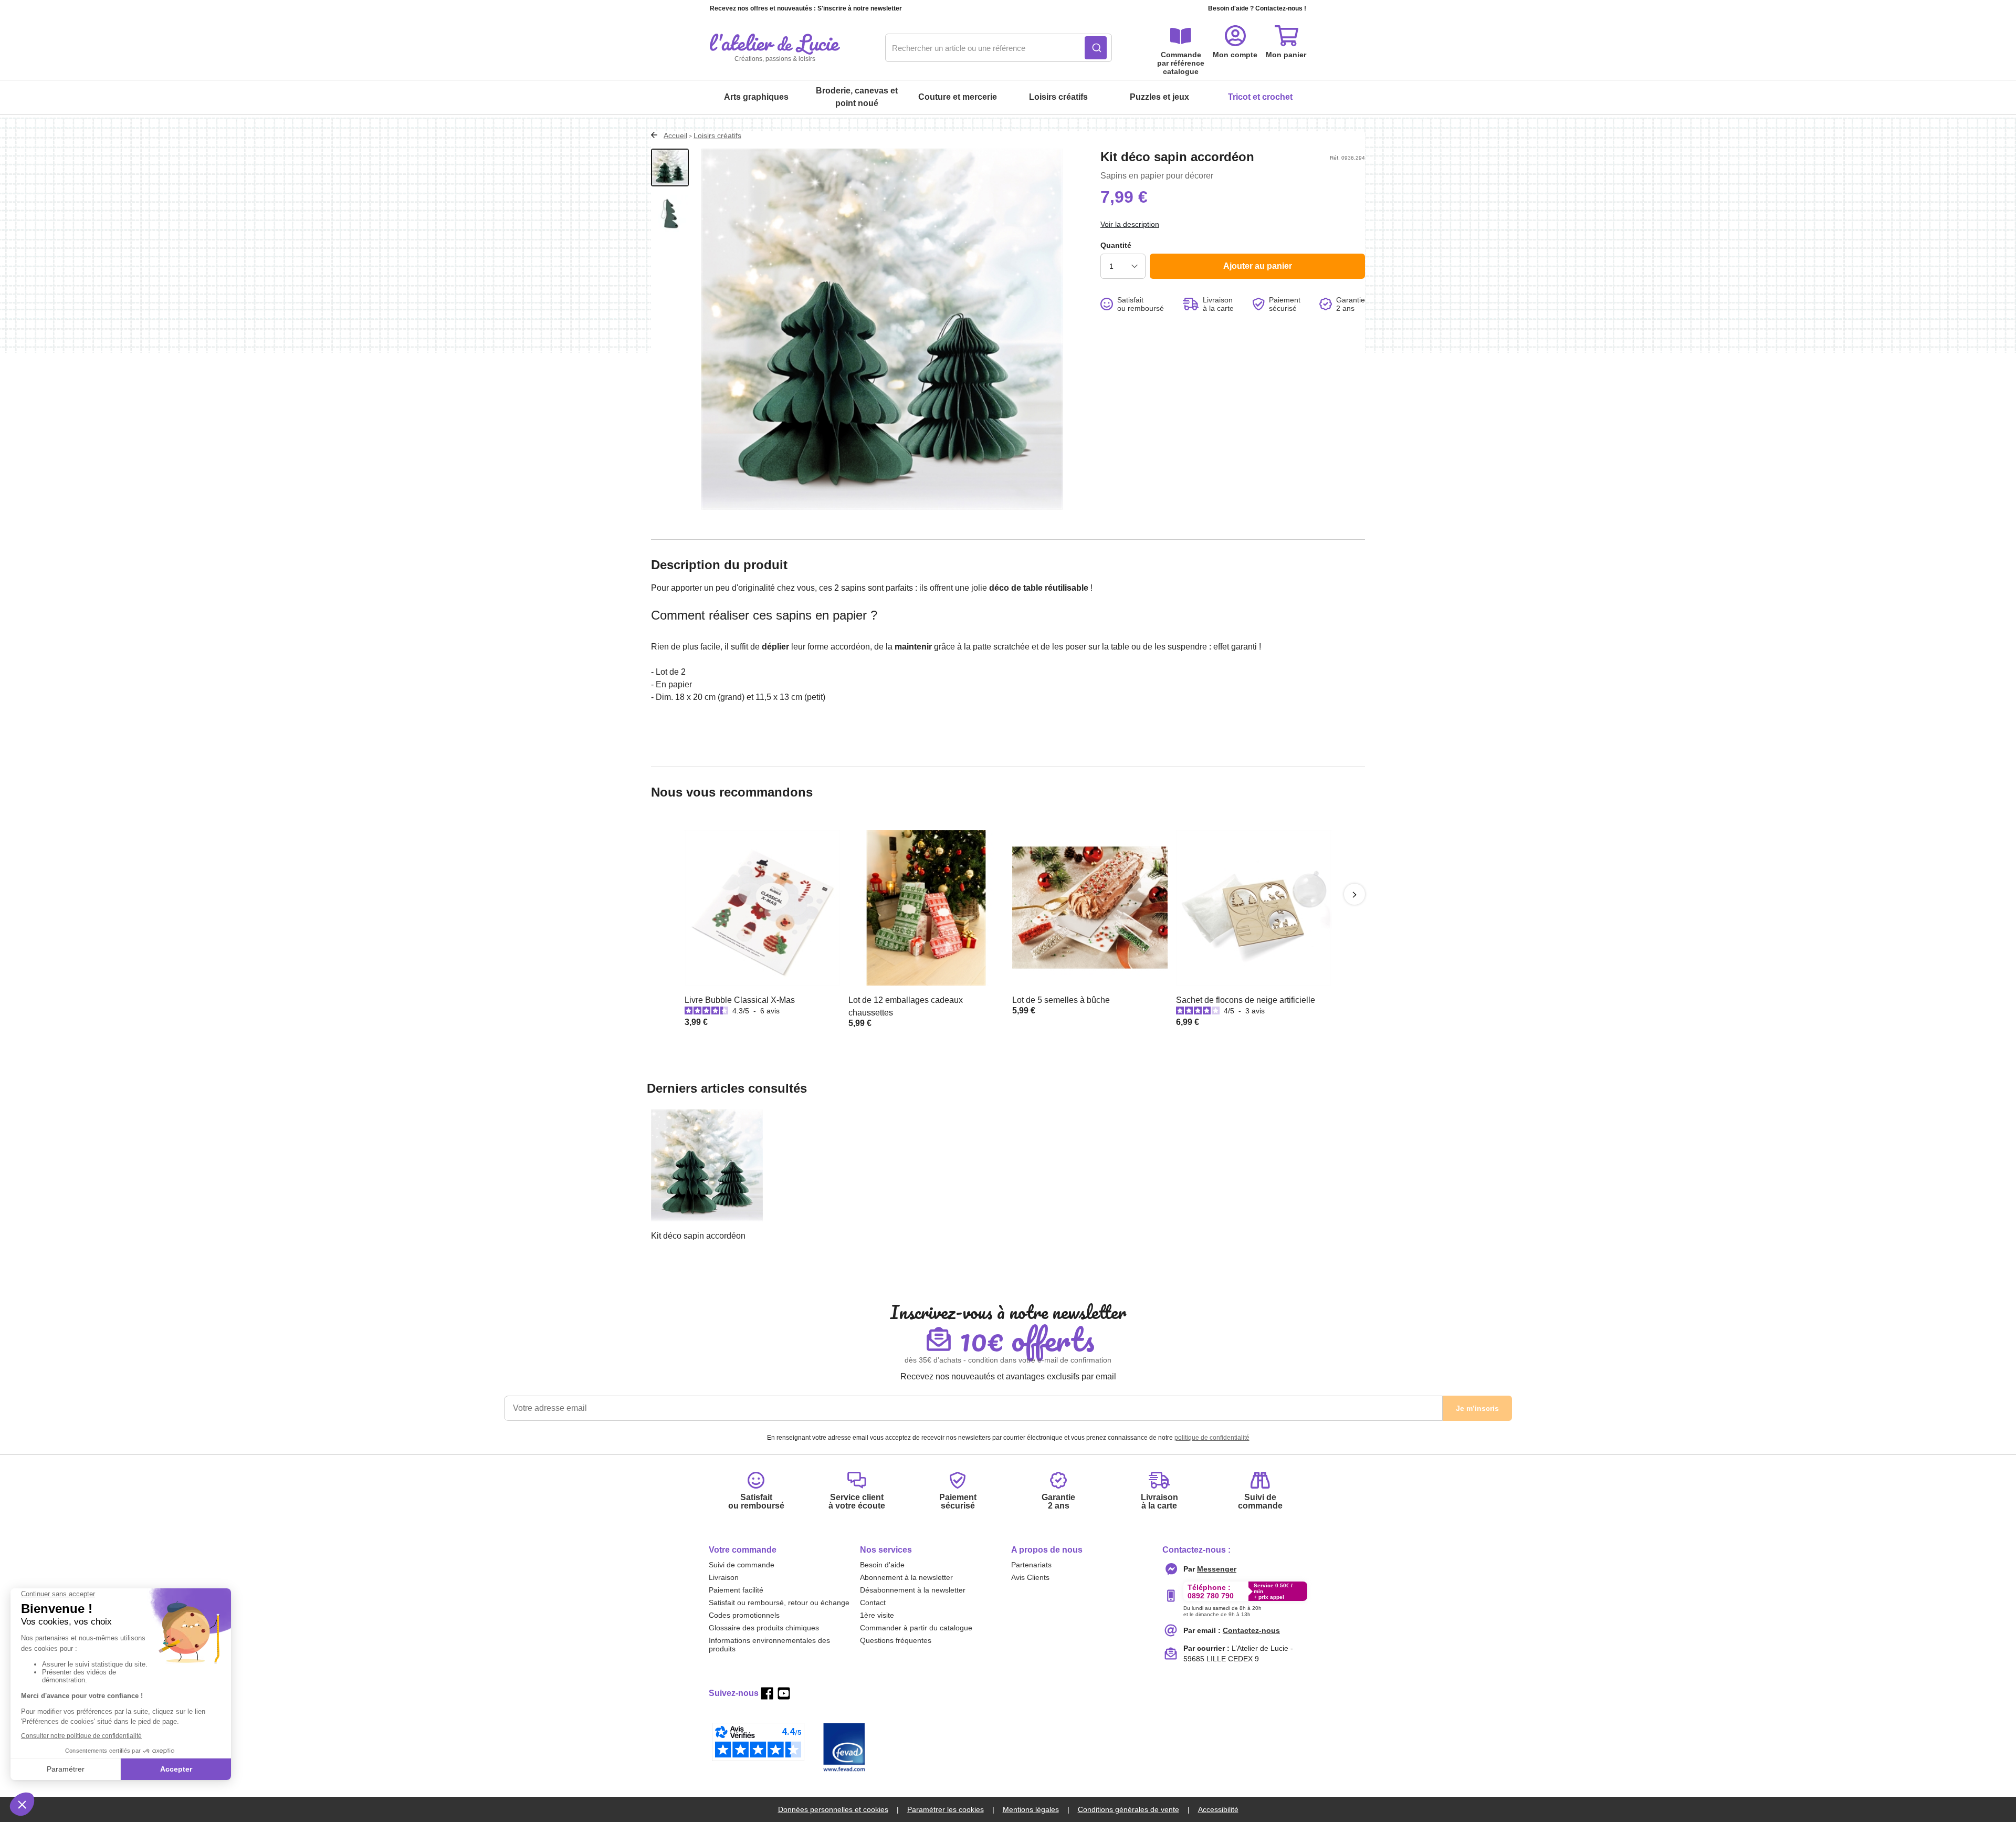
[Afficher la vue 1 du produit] (670, 167)
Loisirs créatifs (1058, 97)
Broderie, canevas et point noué (857, 97)
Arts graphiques (756, 97)
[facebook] (767, 1693)
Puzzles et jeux (1159, 97)
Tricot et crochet (1260, 97)
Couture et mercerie (958, 97)
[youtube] (784, 1693)
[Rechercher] (1096, 48)
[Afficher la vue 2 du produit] (670, 214)
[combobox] (999, 48)
